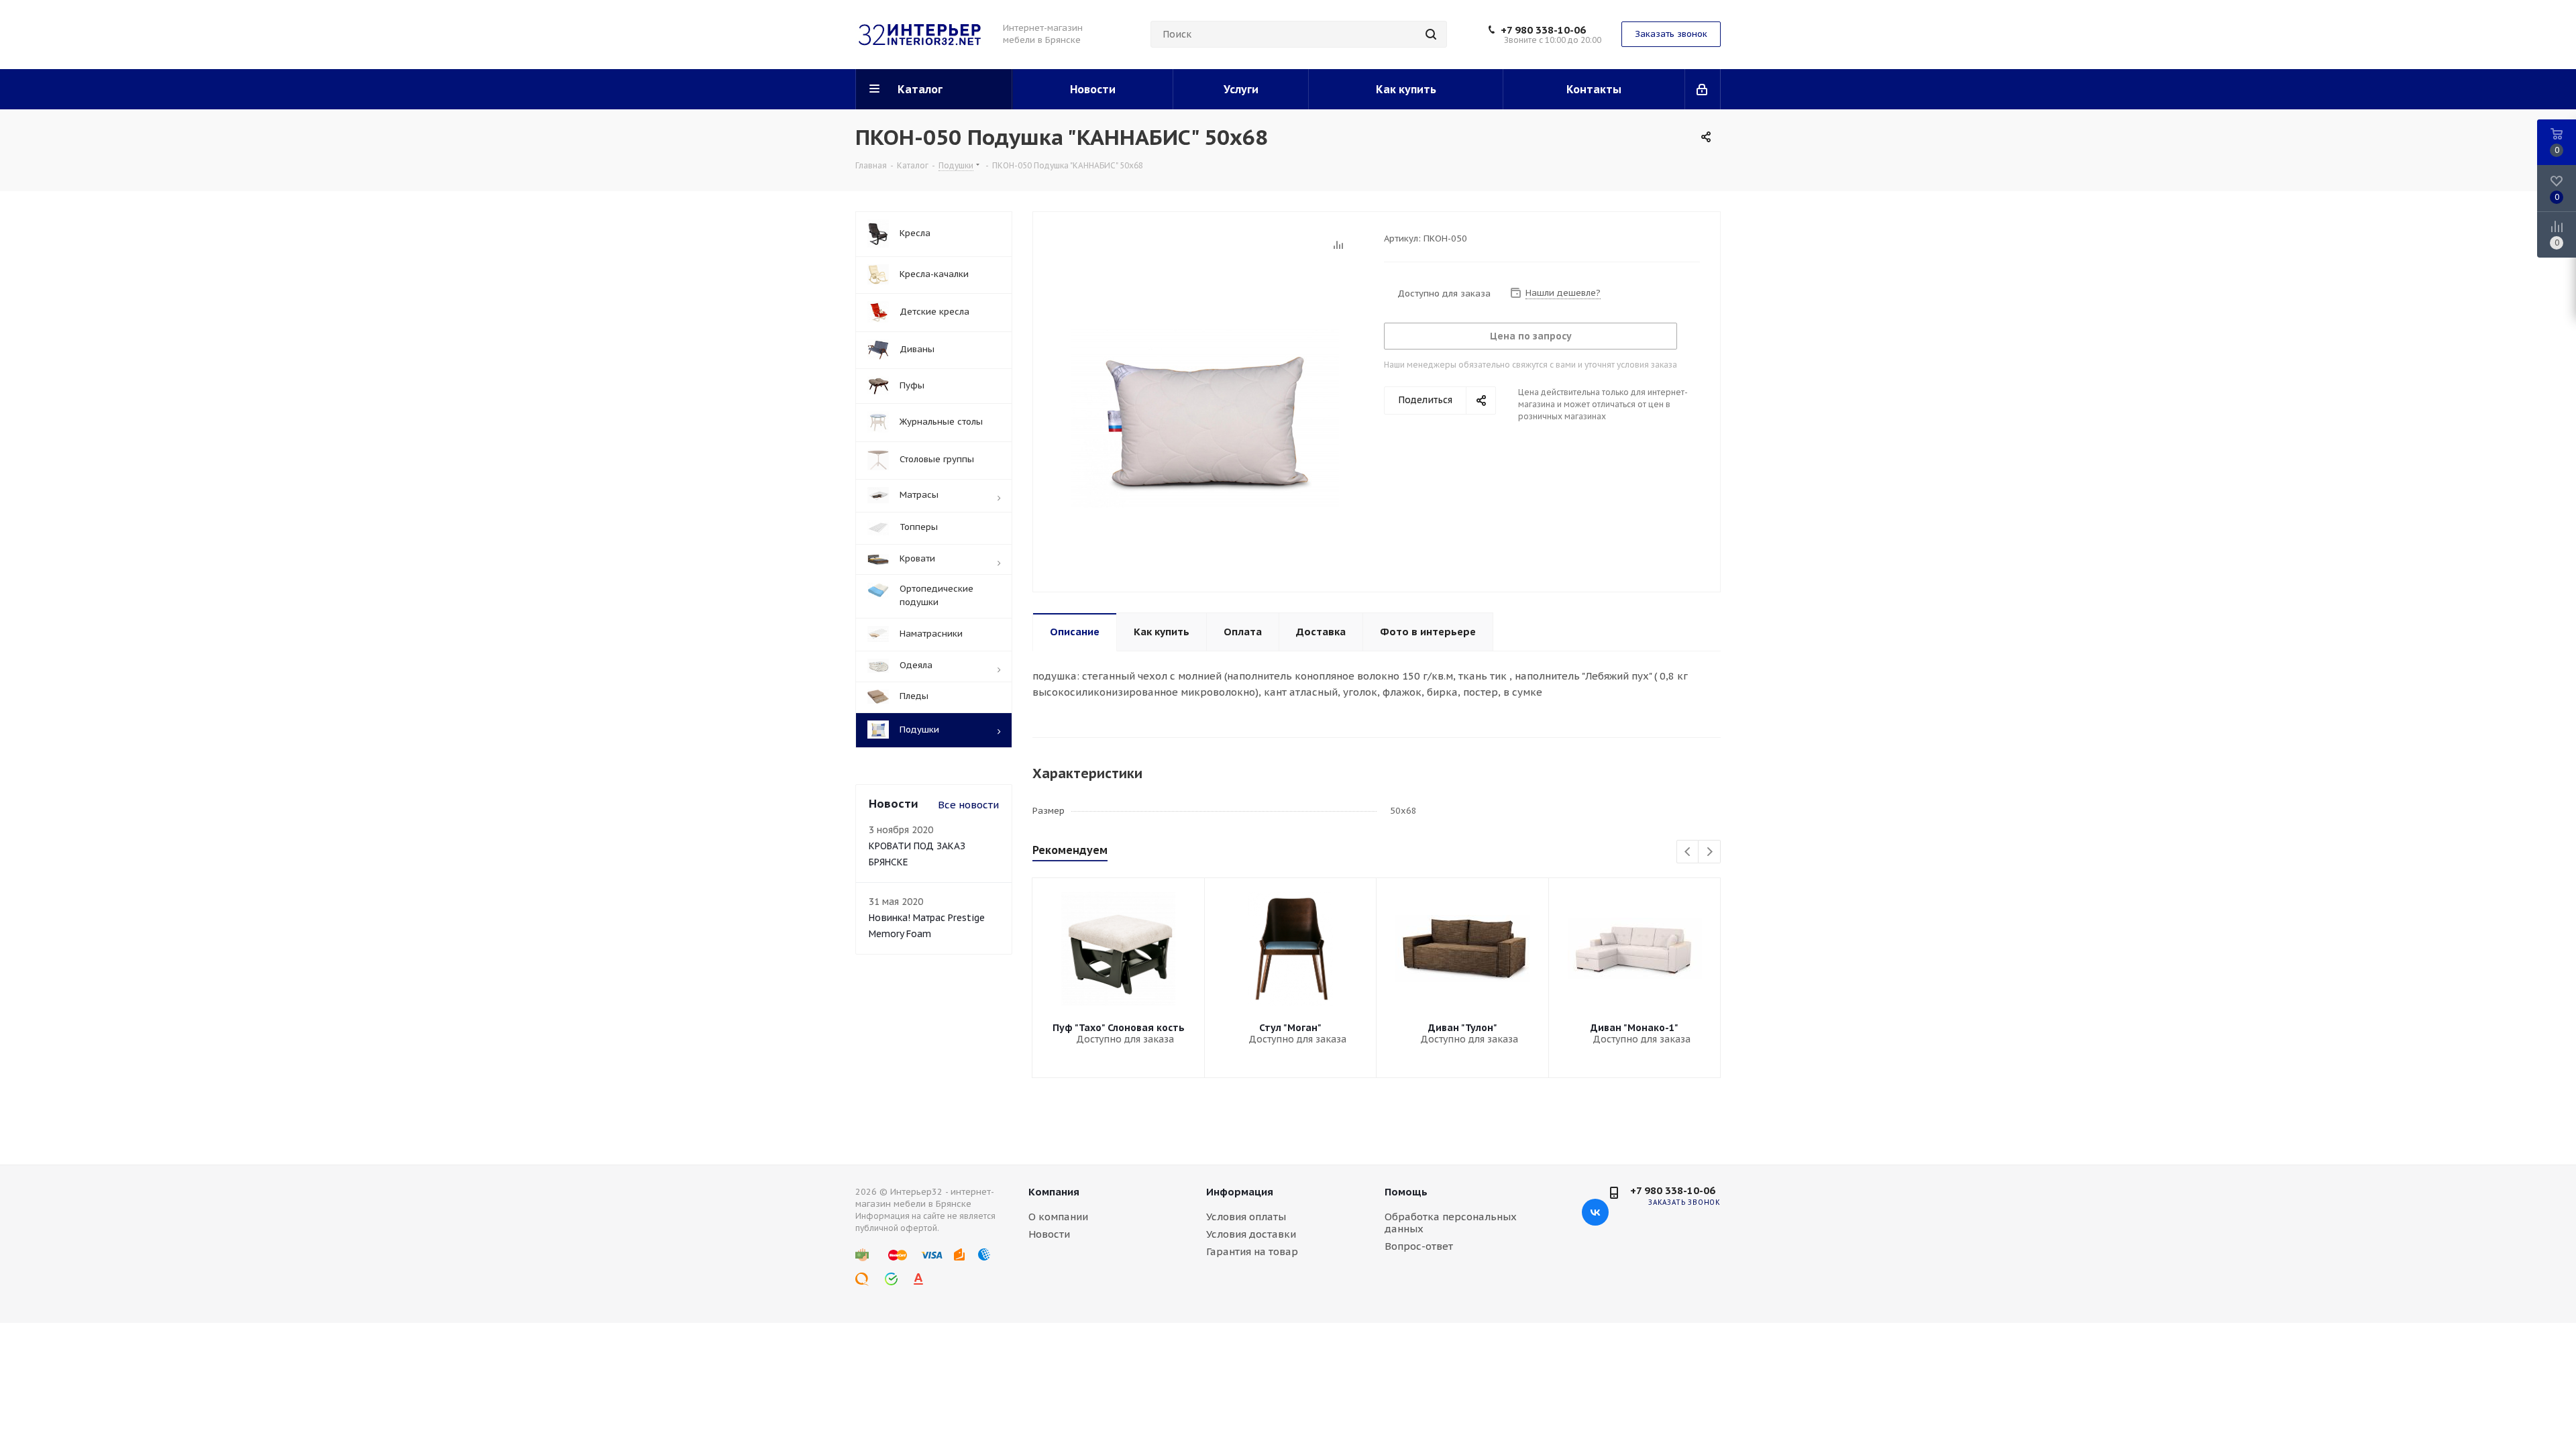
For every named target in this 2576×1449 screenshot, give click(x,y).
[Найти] (1431, 34)
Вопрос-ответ (1419, 1246)
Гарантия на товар (1252, 1251)
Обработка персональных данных (1451, 1223)
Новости (1049, 1234)
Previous (1688, 852)
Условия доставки (1251, 1234)
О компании (1058, 1217)
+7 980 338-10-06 (1543, 30)
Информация (1240, 1192)
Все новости (968, 805)
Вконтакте (1595, 1212)
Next (1710, 852)
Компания (1054, 1192)
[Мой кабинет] (1703, 89)
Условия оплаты (1246, 1217)
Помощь (1406, 1192)
